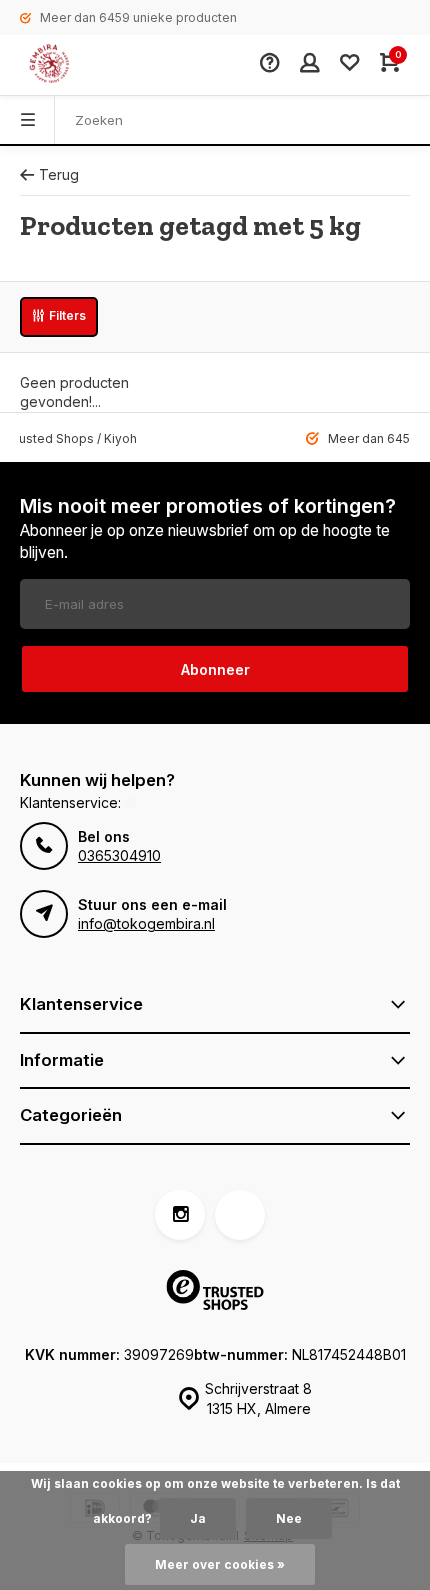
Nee (289, 1518)
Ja (198, 1518)
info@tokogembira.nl (146, 923)
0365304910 (119, 855)
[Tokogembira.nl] (70, 65)
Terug (59, 174)
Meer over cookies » (220, 1564)
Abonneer (215, 669)
